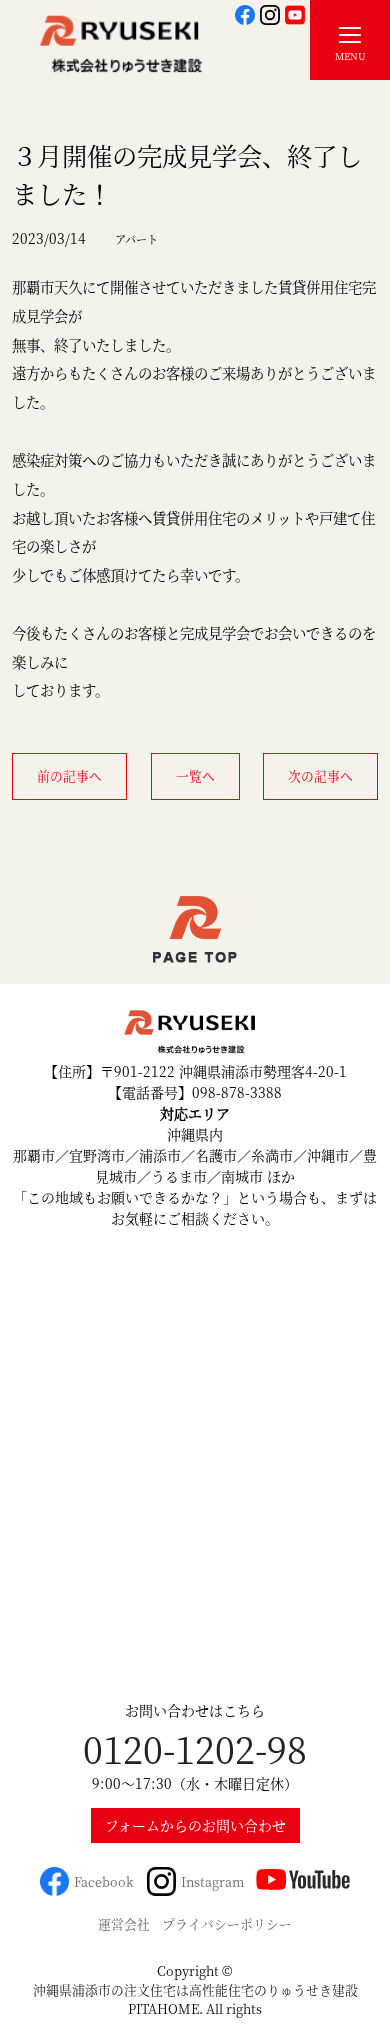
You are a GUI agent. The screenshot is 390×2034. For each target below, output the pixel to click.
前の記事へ (69, 775)
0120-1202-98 (195, 1748)
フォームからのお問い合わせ (195, 1825)
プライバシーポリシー (227, 1923)
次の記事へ (320, 775)
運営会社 (124, 1923)
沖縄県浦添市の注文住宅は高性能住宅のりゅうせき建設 (195, 1989)
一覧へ (195, 775)
